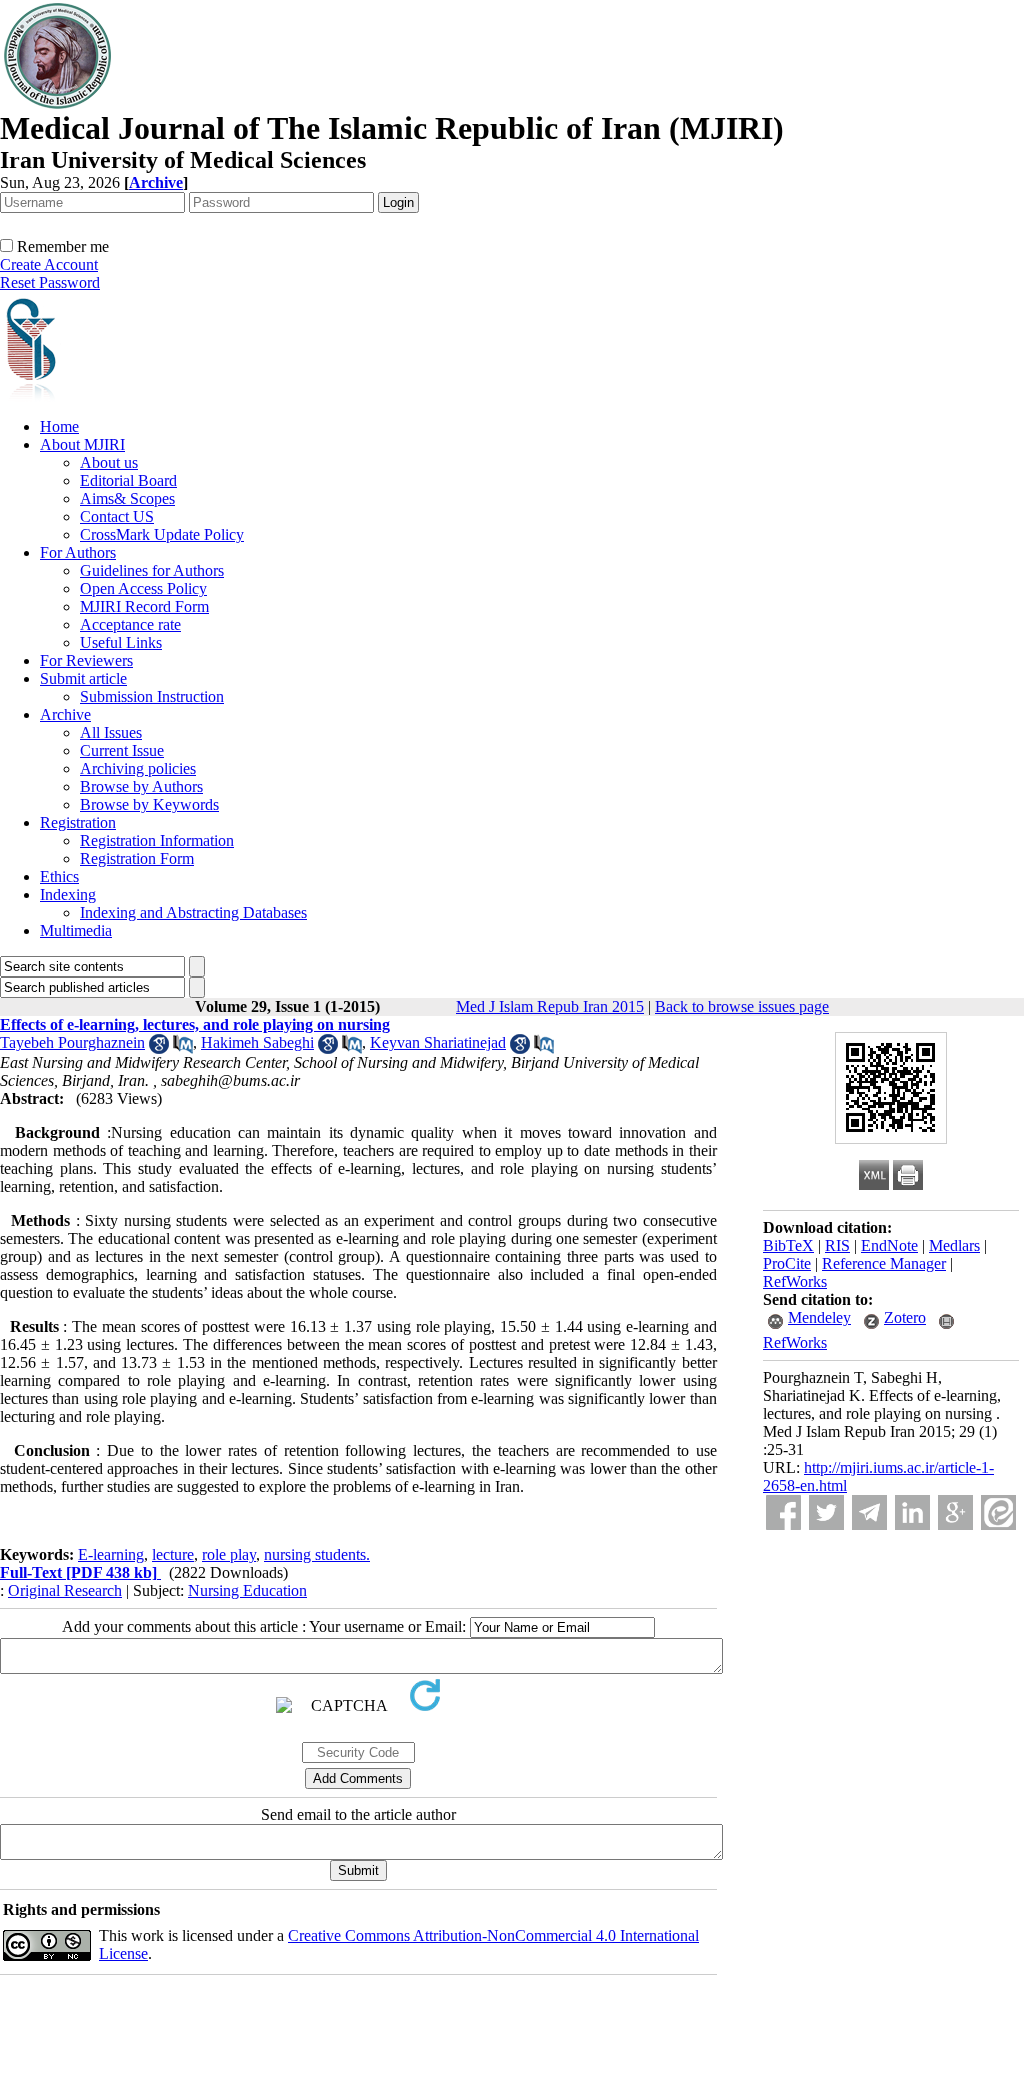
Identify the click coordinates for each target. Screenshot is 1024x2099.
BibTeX (788, 1245)
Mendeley (819, 1317)
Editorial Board (128, 480)
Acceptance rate (130, 624)
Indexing (68, 894)
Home (59, 426)
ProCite (787, 1263)
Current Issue (122, 750)
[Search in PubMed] (183, 1048)
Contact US (117, 516)
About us (109, 462)
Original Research (65, 1590)
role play (229, 1554)
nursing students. (317, 1554)
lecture (173, 1554)
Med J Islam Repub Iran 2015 (550, 1006)
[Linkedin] (912, 1512)
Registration (78, 822)
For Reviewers (86, 660)
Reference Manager (884, 1263)
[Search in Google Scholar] (159, 1048)
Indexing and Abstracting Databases (193, 912)
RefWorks (795, 1281)
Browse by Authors (141, 786)
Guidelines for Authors (152, 570)
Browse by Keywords (149, 804)
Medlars (954, 1245)
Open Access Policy (143, 588)
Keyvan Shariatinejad (438, 1042)
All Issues (111, 732)
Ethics (59, 876)
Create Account (49, 264)
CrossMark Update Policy (162, 534)
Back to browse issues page (742, 1006)
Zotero (905, 1317)
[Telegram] (869, 1512)
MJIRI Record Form (144, 606)
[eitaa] (998, 1512)
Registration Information (157, 840)
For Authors (78, 552)
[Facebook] (783, 1512)
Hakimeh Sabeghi (257, 1042)
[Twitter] (826, 1512)
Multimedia (76, 930)
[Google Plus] (955, 1512)
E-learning (111, 1554)
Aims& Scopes (127, 498)
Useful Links (121, 642)
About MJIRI (82, 444)
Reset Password (50, 282)
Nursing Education (247, 1590)
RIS (837, 1245)
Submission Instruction (152, 696)
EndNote (889, 1245)
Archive (65, 714)
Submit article (83, 678)
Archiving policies (138, 768)
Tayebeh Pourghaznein (72, 1042)
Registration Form (137, 858)
